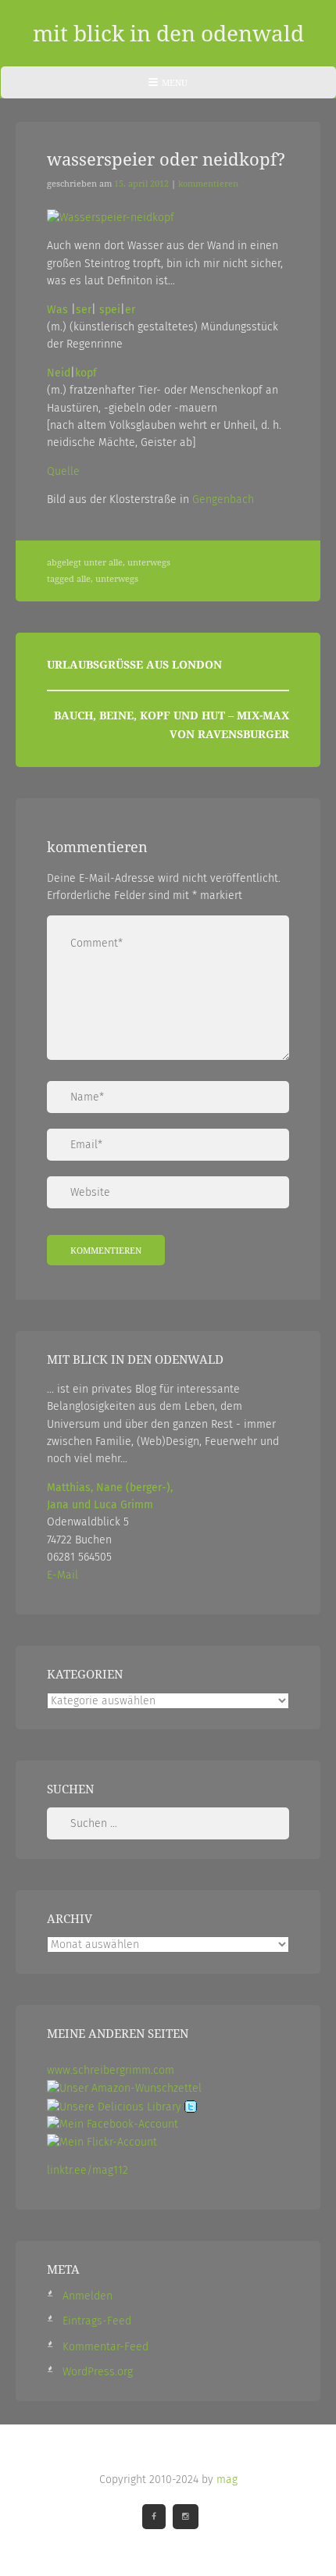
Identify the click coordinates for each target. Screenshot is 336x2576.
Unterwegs (149, 562)
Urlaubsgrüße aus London (134, 664)
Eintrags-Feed (97, 2321)
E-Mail (63, 1575)
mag (227, 2480)
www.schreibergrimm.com (111, 2070)
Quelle (63, 471)
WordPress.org (98, 2372)
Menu (168, 87)
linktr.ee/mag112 (88, 2170)
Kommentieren (208, 184)
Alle (116, 562)
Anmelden (88, 2296)
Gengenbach (223, 500)
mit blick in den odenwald (168, 33)
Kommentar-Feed (105, 2347)
